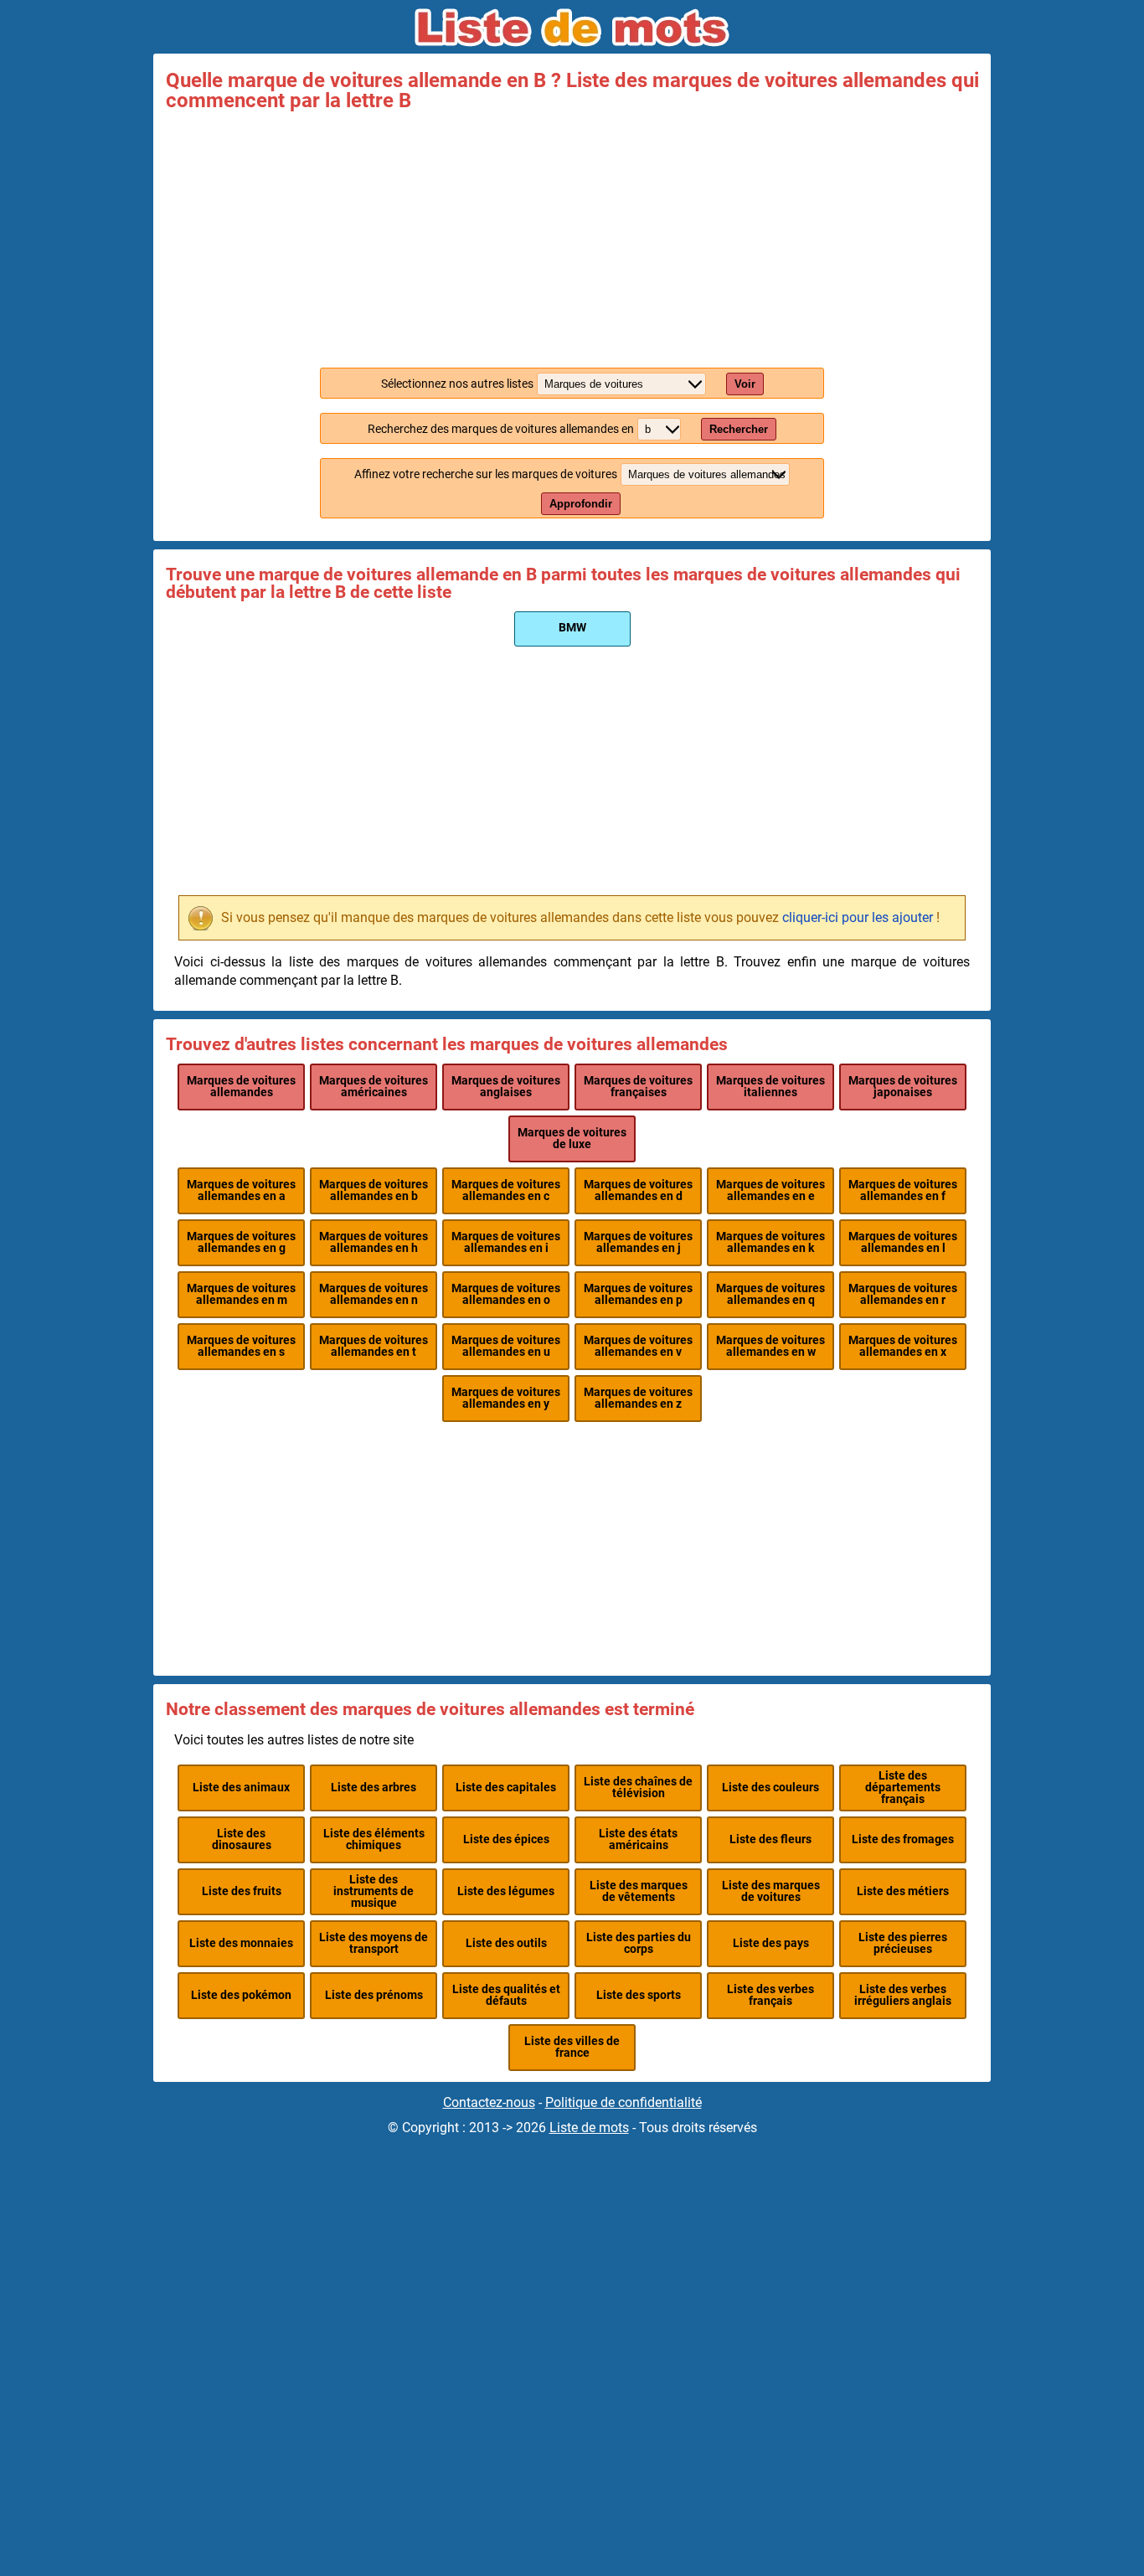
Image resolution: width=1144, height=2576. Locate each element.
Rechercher (739, 429)
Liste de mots (589, 2128)
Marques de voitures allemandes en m (241, 1294)
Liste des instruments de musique (374, 1892)
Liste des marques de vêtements (639, 1891)
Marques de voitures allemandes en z (638, 1398)
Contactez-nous (489, 2102)
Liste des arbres (374, 1788)
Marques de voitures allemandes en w (770, 1346)
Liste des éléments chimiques (374, 1839)
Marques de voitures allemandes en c (506, 1190)
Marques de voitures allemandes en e (770, 1190)
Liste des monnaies (241, 1943)
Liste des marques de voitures (771, 1891)
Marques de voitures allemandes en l (903, 1242)
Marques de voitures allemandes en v (638, 1346)
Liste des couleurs (770, 1788)
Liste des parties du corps (639, 1943)
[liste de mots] (572, 28)
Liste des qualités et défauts (506, 1995)
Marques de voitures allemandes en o (506, 1294)
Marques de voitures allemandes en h (374, 1242)
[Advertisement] (572, 236)
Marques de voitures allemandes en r (903, 1294)
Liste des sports (639, 1995)
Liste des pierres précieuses (903, 1943)
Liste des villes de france (572, 2047)
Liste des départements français (903, 1788)
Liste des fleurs (770, 1839)
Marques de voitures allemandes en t (374, 1346)
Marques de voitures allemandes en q (770, 1294)
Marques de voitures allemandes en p (638, 1294)
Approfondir (581, 504)
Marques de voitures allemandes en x (903, 1346)
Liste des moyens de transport (374, 1943)
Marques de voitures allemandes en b (374, 1190)
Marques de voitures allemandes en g (241, 1242)
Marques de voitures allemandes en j (638, 1242)
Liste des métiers (903, 1891)
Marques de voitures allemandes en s (241, 1346)
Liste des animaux (241, 1788)
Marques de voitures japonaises (903, 1087)
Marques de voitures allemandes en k (770, 1242)
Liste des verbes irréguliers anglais (903, 1995)
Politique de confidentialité (624, 2102)
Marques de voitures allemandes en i (506, 1242)
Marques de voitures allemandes (241, 1087)
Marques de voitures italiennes (770, 1087)
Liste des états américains (638, 1839)
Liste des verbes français (770, 1995)
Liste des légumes (506, 1891)
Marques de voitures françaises (638, 1087)
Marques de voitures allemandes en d (638, 1190)
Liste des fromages (903, 1839)
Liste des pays (771, 1943)
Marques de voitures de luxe (572, 1139)
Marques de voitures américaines (374, 1087)
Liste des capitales (506, 1788)
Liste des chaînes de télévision (638, 1788)
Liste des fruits (242, 1891)
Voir (745, 384)
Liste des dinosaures (242, 1839)
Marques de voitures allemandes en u (506, 1346)
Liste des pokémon (241, 1995)
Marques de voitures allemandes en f (903, 1190)
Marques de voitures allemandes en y (506, 1398)
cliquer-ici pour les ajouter (858, 917)
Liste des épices (506, 1839)
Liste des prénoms (374, 1995)
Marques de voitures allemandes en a (241, 1190)
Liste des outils (506, 1943)
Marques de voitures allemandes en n (374, 1294)
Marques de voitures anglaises (506, 1087)
